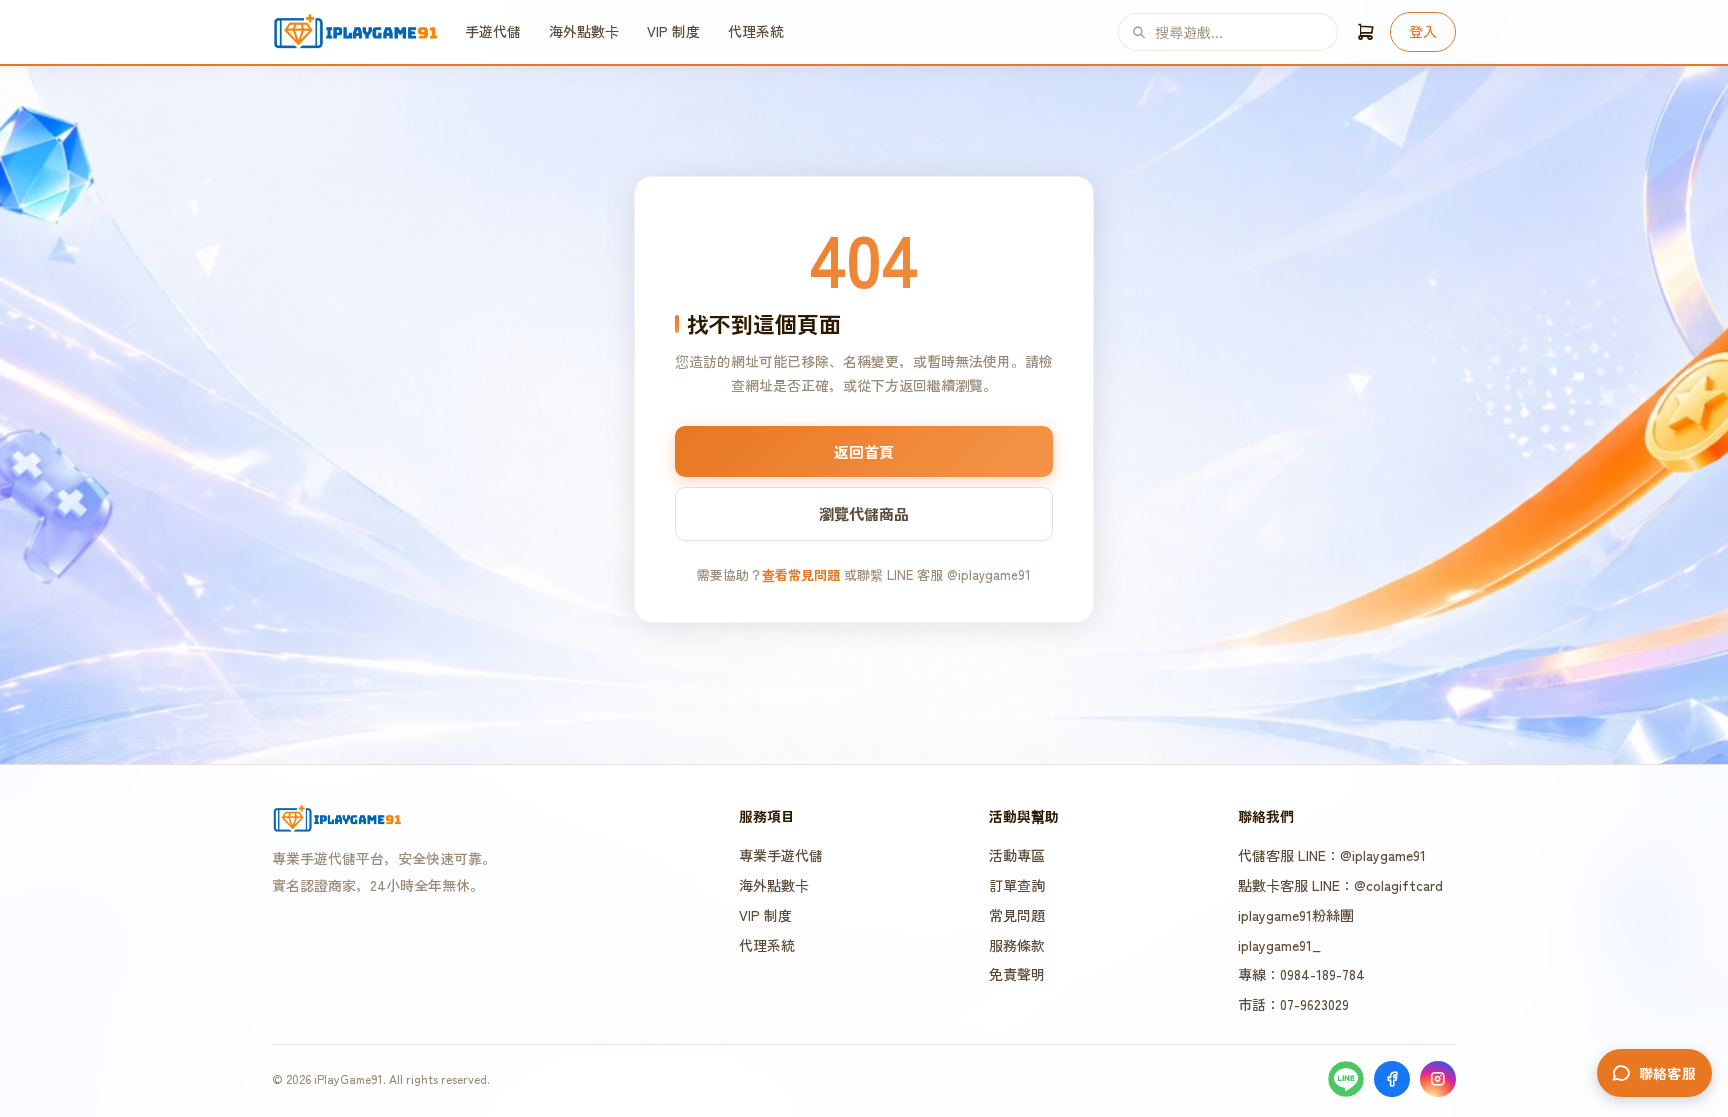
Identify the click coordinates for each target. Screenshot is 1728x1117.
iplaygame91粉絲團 (1296, 915)
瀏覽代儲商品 (864, 513)
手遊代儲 (493, 31)
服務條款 (1017, 945)
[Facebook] (1392, 1079)
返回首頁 (864, 451)
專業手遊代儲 (781, 855)
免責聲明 (1017, 974)
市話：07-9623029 (1293, 1004)
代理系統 (756, 31)
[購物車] (1366, 32)
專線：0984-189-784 (1301, 974)
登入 (1423, 31)
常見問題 (1017, 915)
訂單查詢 (1017, 885)
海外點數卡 (584, 31)
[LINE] (1346, 1079)
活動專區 (1017, 855)
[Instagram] (1438, 1079)
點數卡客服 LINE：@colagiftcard (1340, 885)
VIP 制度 (673, 31)
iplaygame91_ (1279, 945)
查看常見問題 (801, 574)
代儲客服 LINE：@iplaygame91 (1332, 855)
